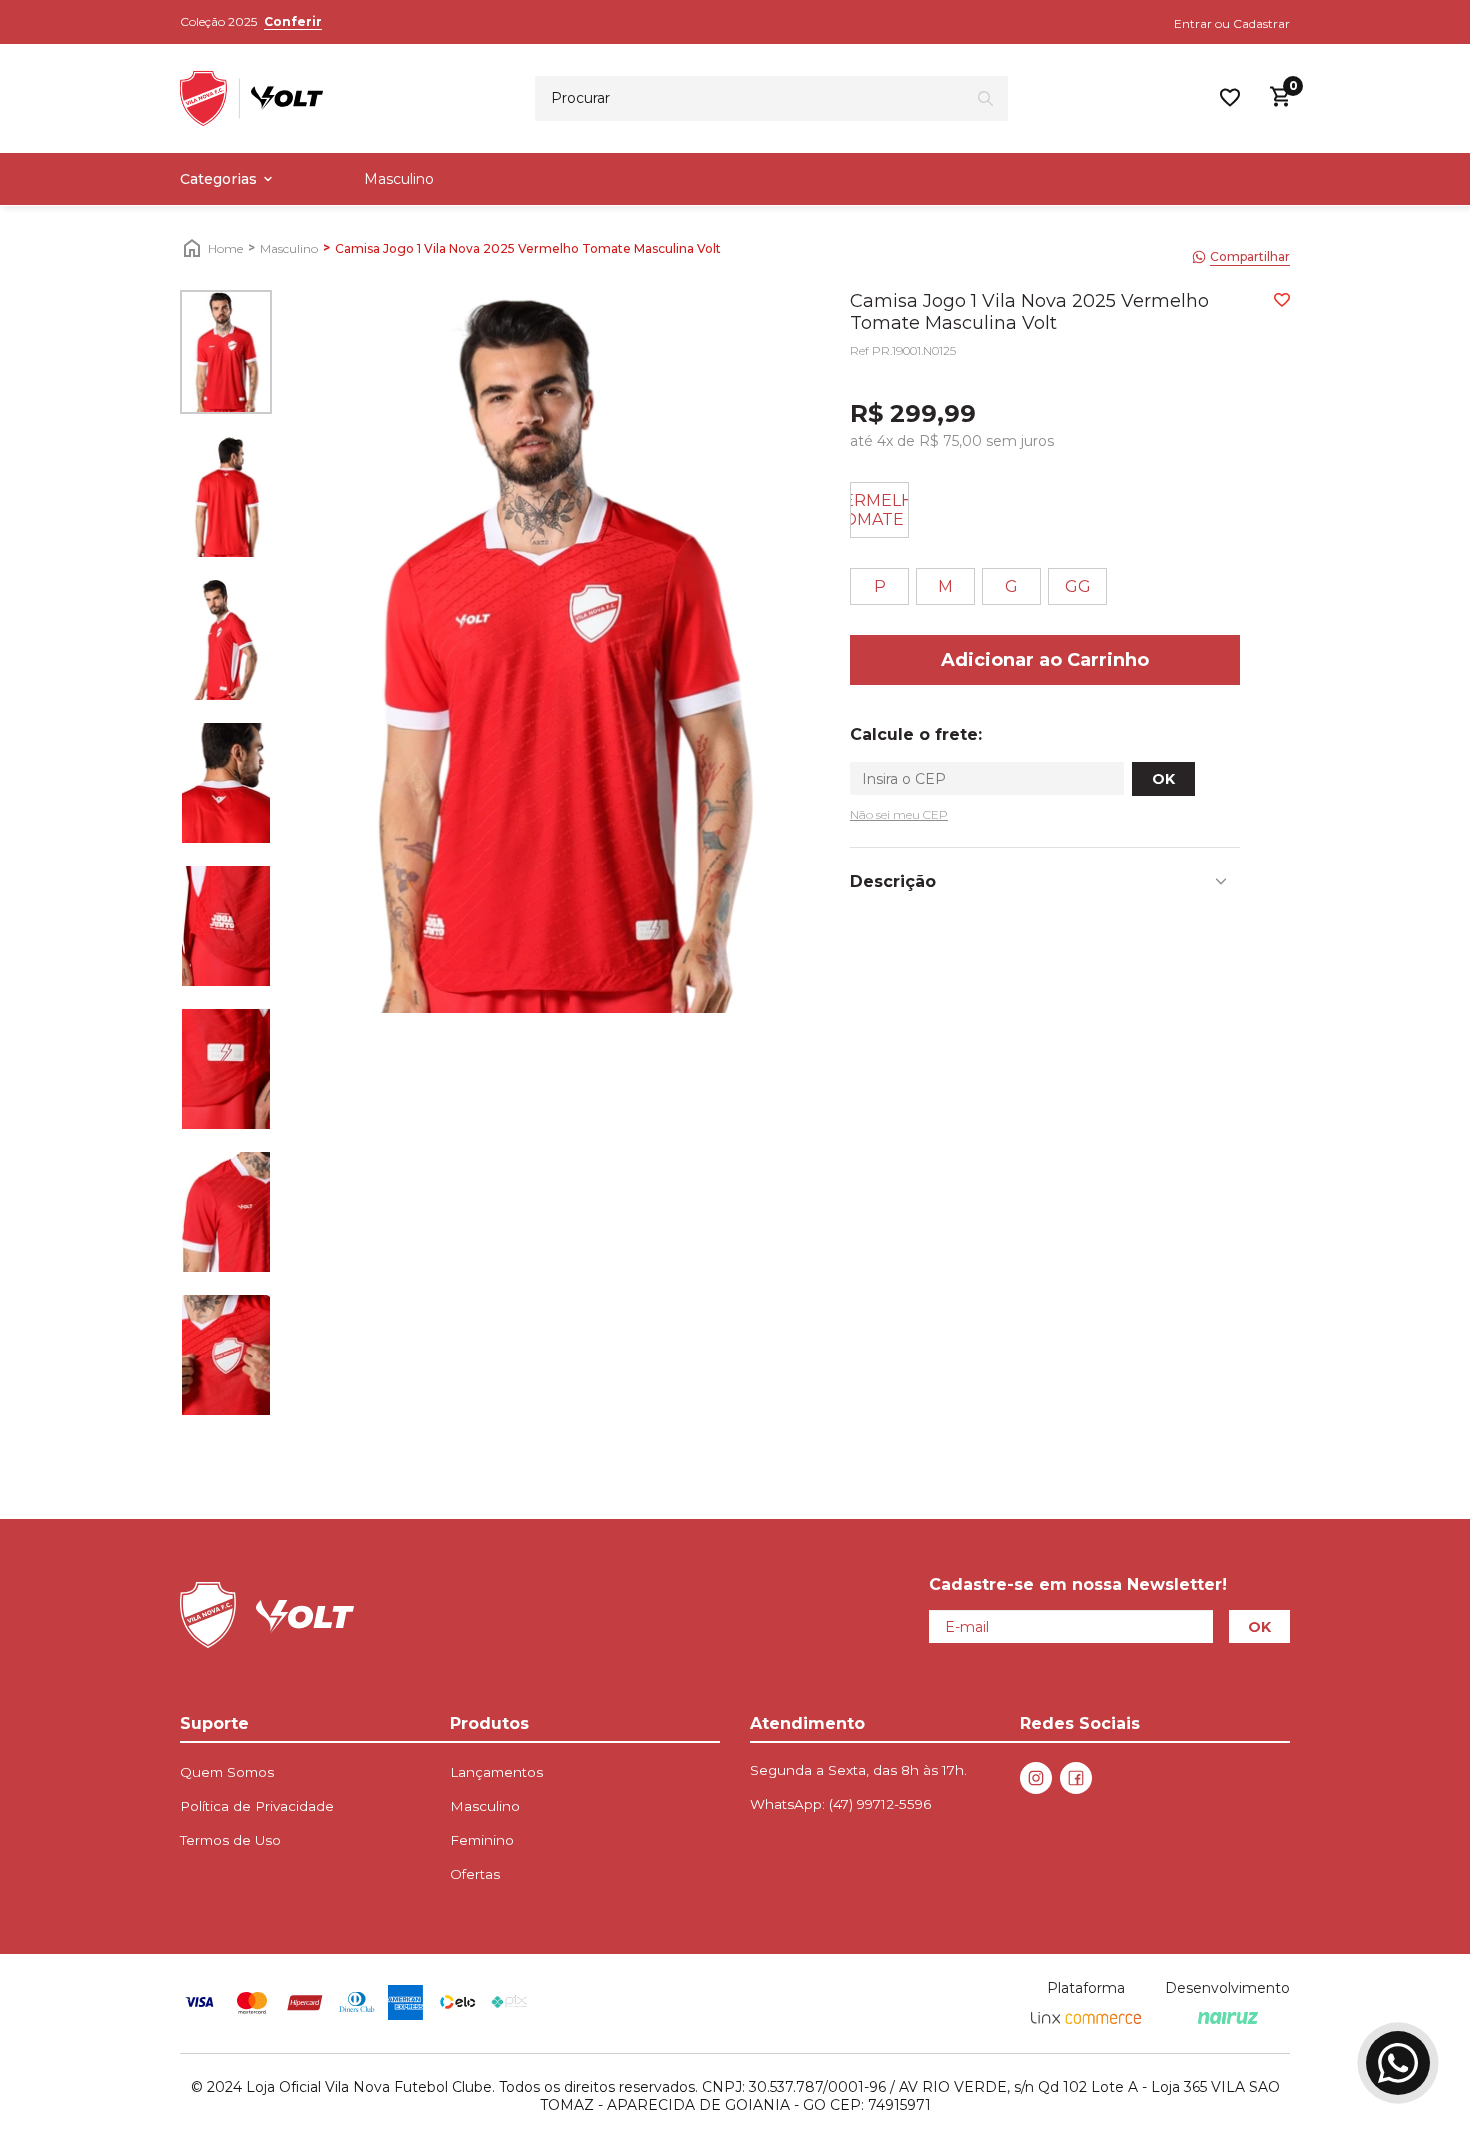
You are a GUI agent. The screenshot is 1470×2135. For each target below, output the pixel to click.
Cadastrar (1261, 23)
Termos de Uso (230, 1840)
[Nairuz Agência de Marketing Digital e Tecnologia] (1228, 2018)
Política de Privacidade (257, 1806)
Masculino (399, 179)
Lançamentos (496, 1772)
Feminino (482, 1840)
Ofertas (475, 1874)
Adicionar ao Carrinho (1045, 660)
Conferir (293, 21)
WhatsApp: (840, 1804)
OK (1163, 779)
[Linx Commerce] (1086, 2018)
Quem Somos (227, 1772)
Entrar (1193, 23)
